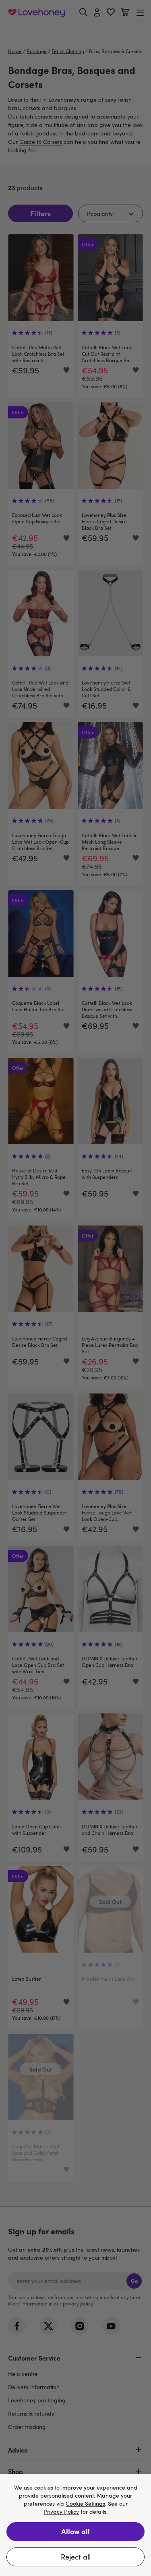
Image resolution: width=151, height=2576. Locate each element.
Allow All (75, 2531)
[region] (75, 2525)
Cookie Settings (85, 2504)
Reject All (76, 2557)
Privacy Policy (61, 2512)
